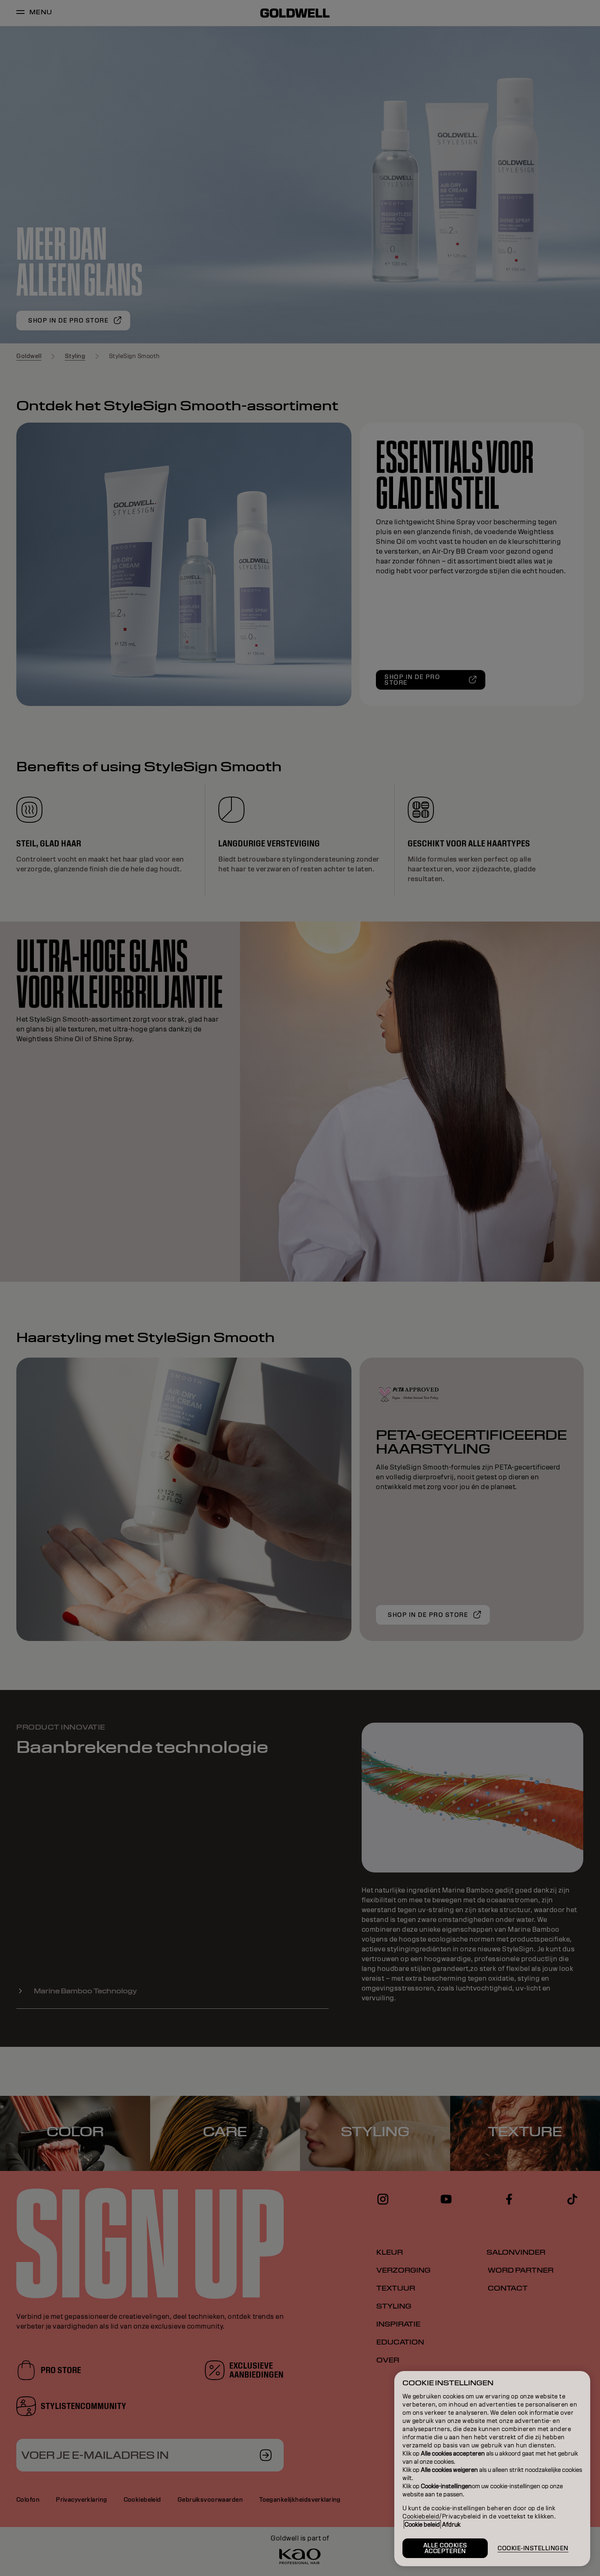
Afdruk (451, 2525)
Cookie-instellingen (533, 2548)
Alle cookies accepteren (445, 2548)
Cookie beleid (422, 2525)
